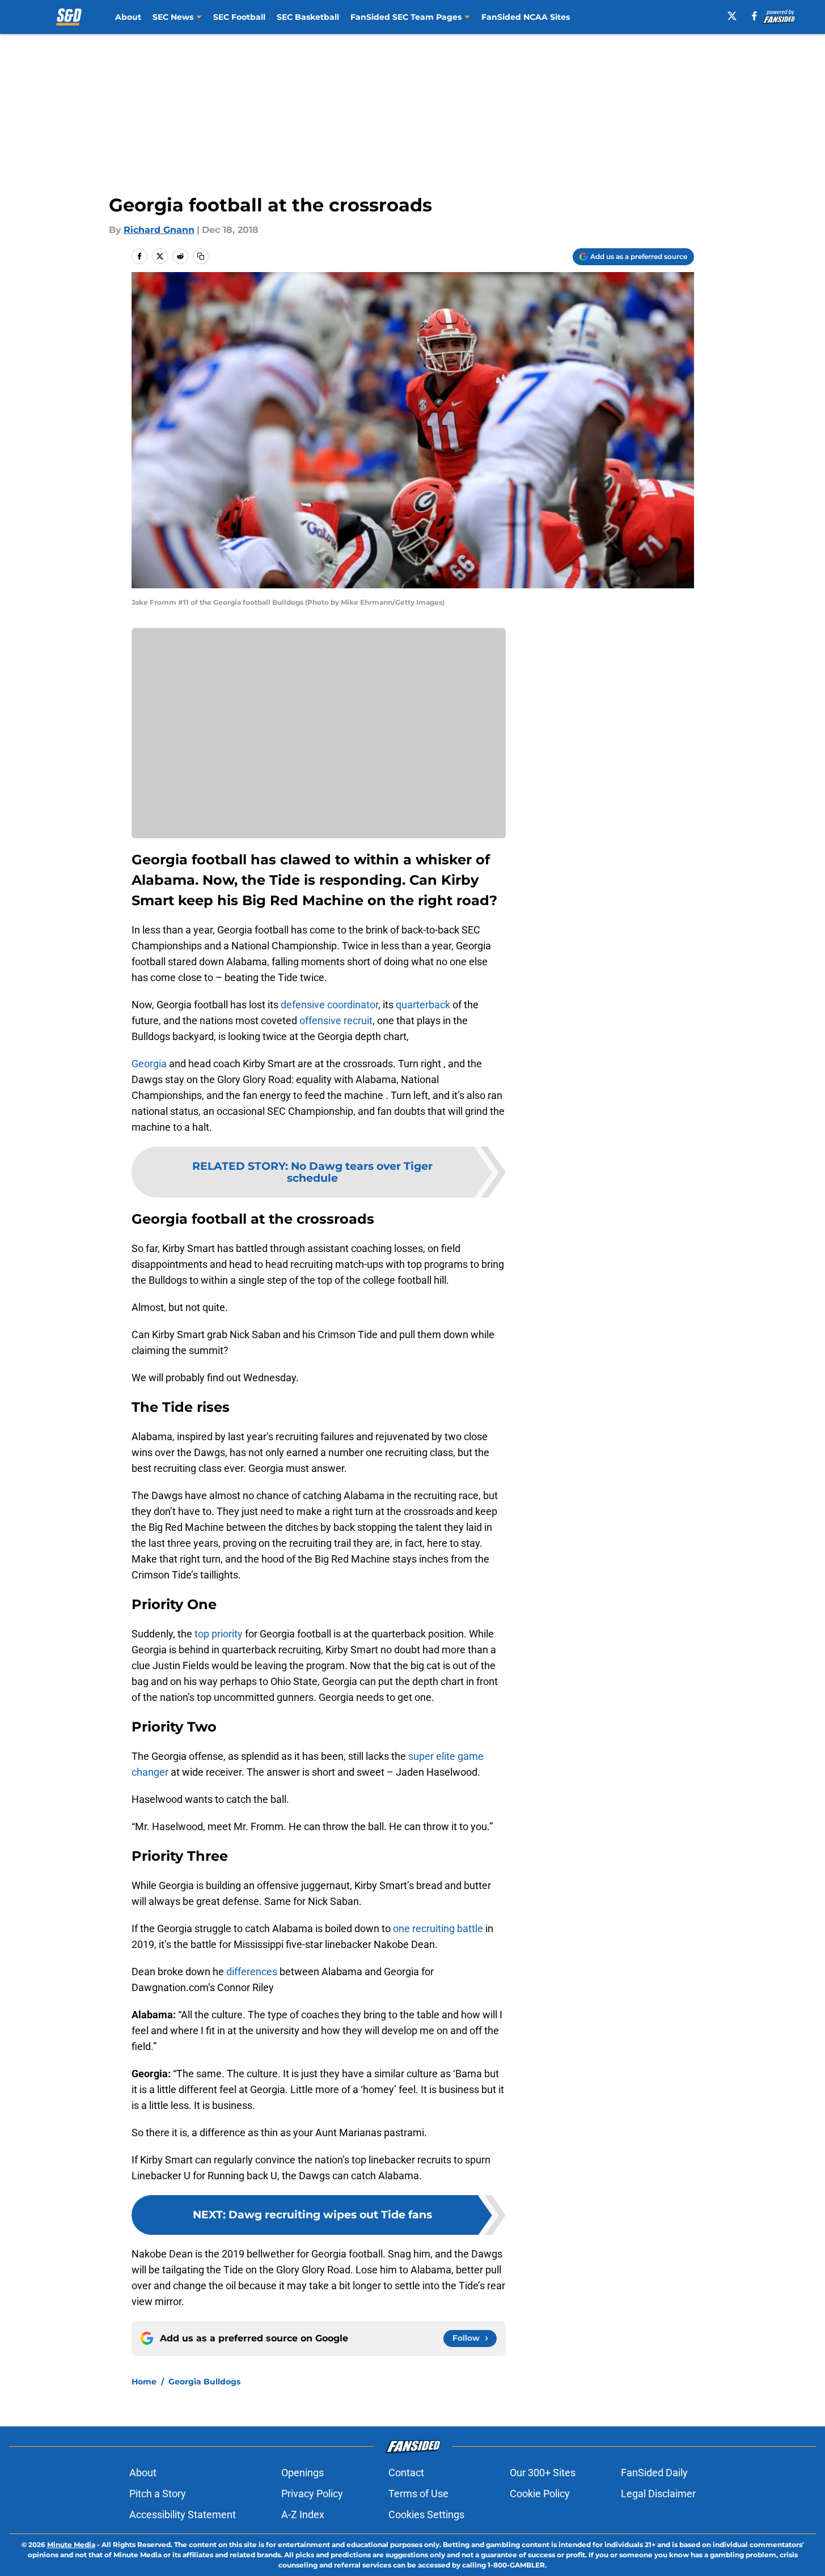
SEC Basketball (308, 17)
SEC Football (239, 17)
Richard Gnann (159, 230)
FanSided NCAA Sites (526, 17)
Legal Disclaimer (658, 2494)
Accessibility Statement (183, 2515)
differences (252, 1972)
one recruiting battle (438, 1928)
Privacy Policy (312, 2494)
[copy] (201, 256)
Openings (302, 2473)
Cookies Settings (426, 2515)
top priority (219, 1634)
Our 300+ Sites (543, 2473)
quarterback (423, 1005)
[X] (732, 16)
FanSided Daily (654, 2473)
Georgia (149, 1064)
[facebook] (754, 16)
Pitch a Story (158, 2494)
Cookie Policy (540, 2494)
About (128, 17)
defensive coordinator (329, 1005)
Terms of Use (418, 2494)
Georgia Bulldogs (204, 2382)
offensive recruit (336, 1020)
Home (144, 2382)
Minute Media (71, 2545)
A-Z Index (303, 2515)
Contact (406, 2473)
